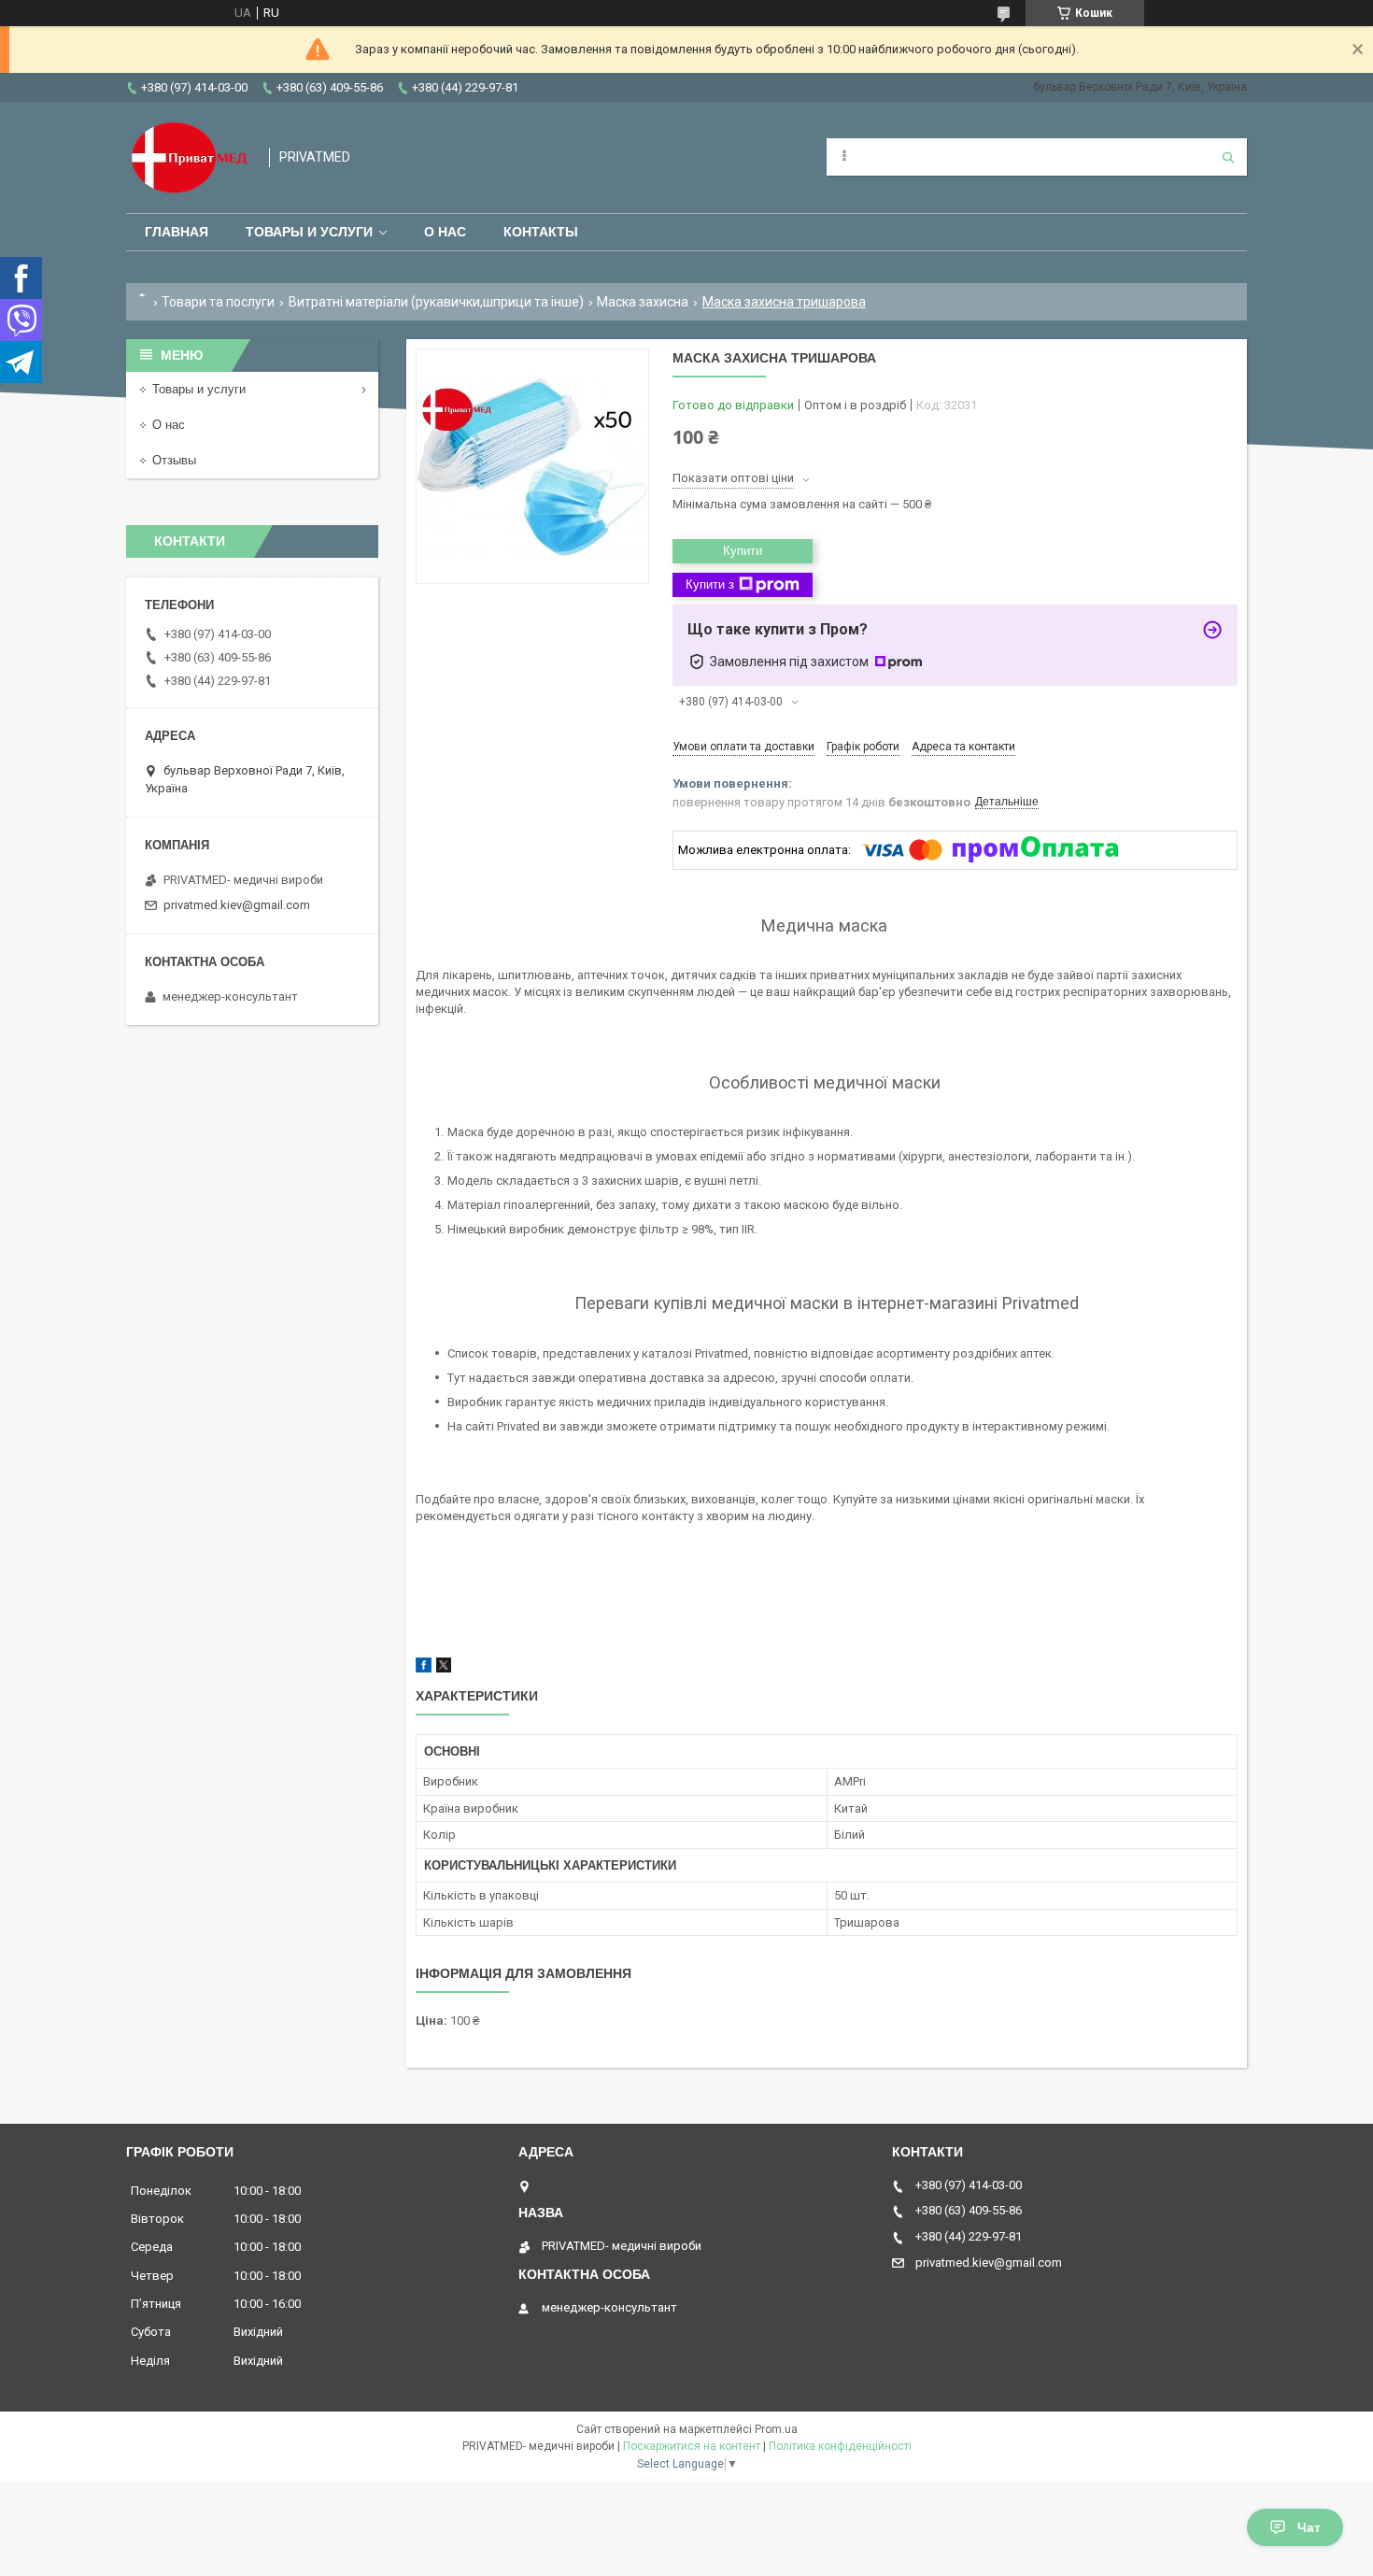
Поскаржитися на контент (692, 2446)
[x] (444, 1668)
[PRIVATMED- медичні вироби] (188, 157)
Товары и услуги (309, 232)
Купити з (710, 584)
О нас (445, 232)
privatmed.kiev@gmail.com (237, 905)
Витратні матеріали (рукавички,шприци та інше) (436, 302)
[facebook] (424, 1668)
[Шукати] (1228, 157)
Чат (1309, 2527)
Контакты (541, 232)
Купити (743, 551)
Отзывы (174, 460)
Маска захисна (643, 302)
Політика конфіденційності (840, 2446)
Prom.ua (776, 2429)
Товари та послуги (218, 302)
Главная (177, 232)
